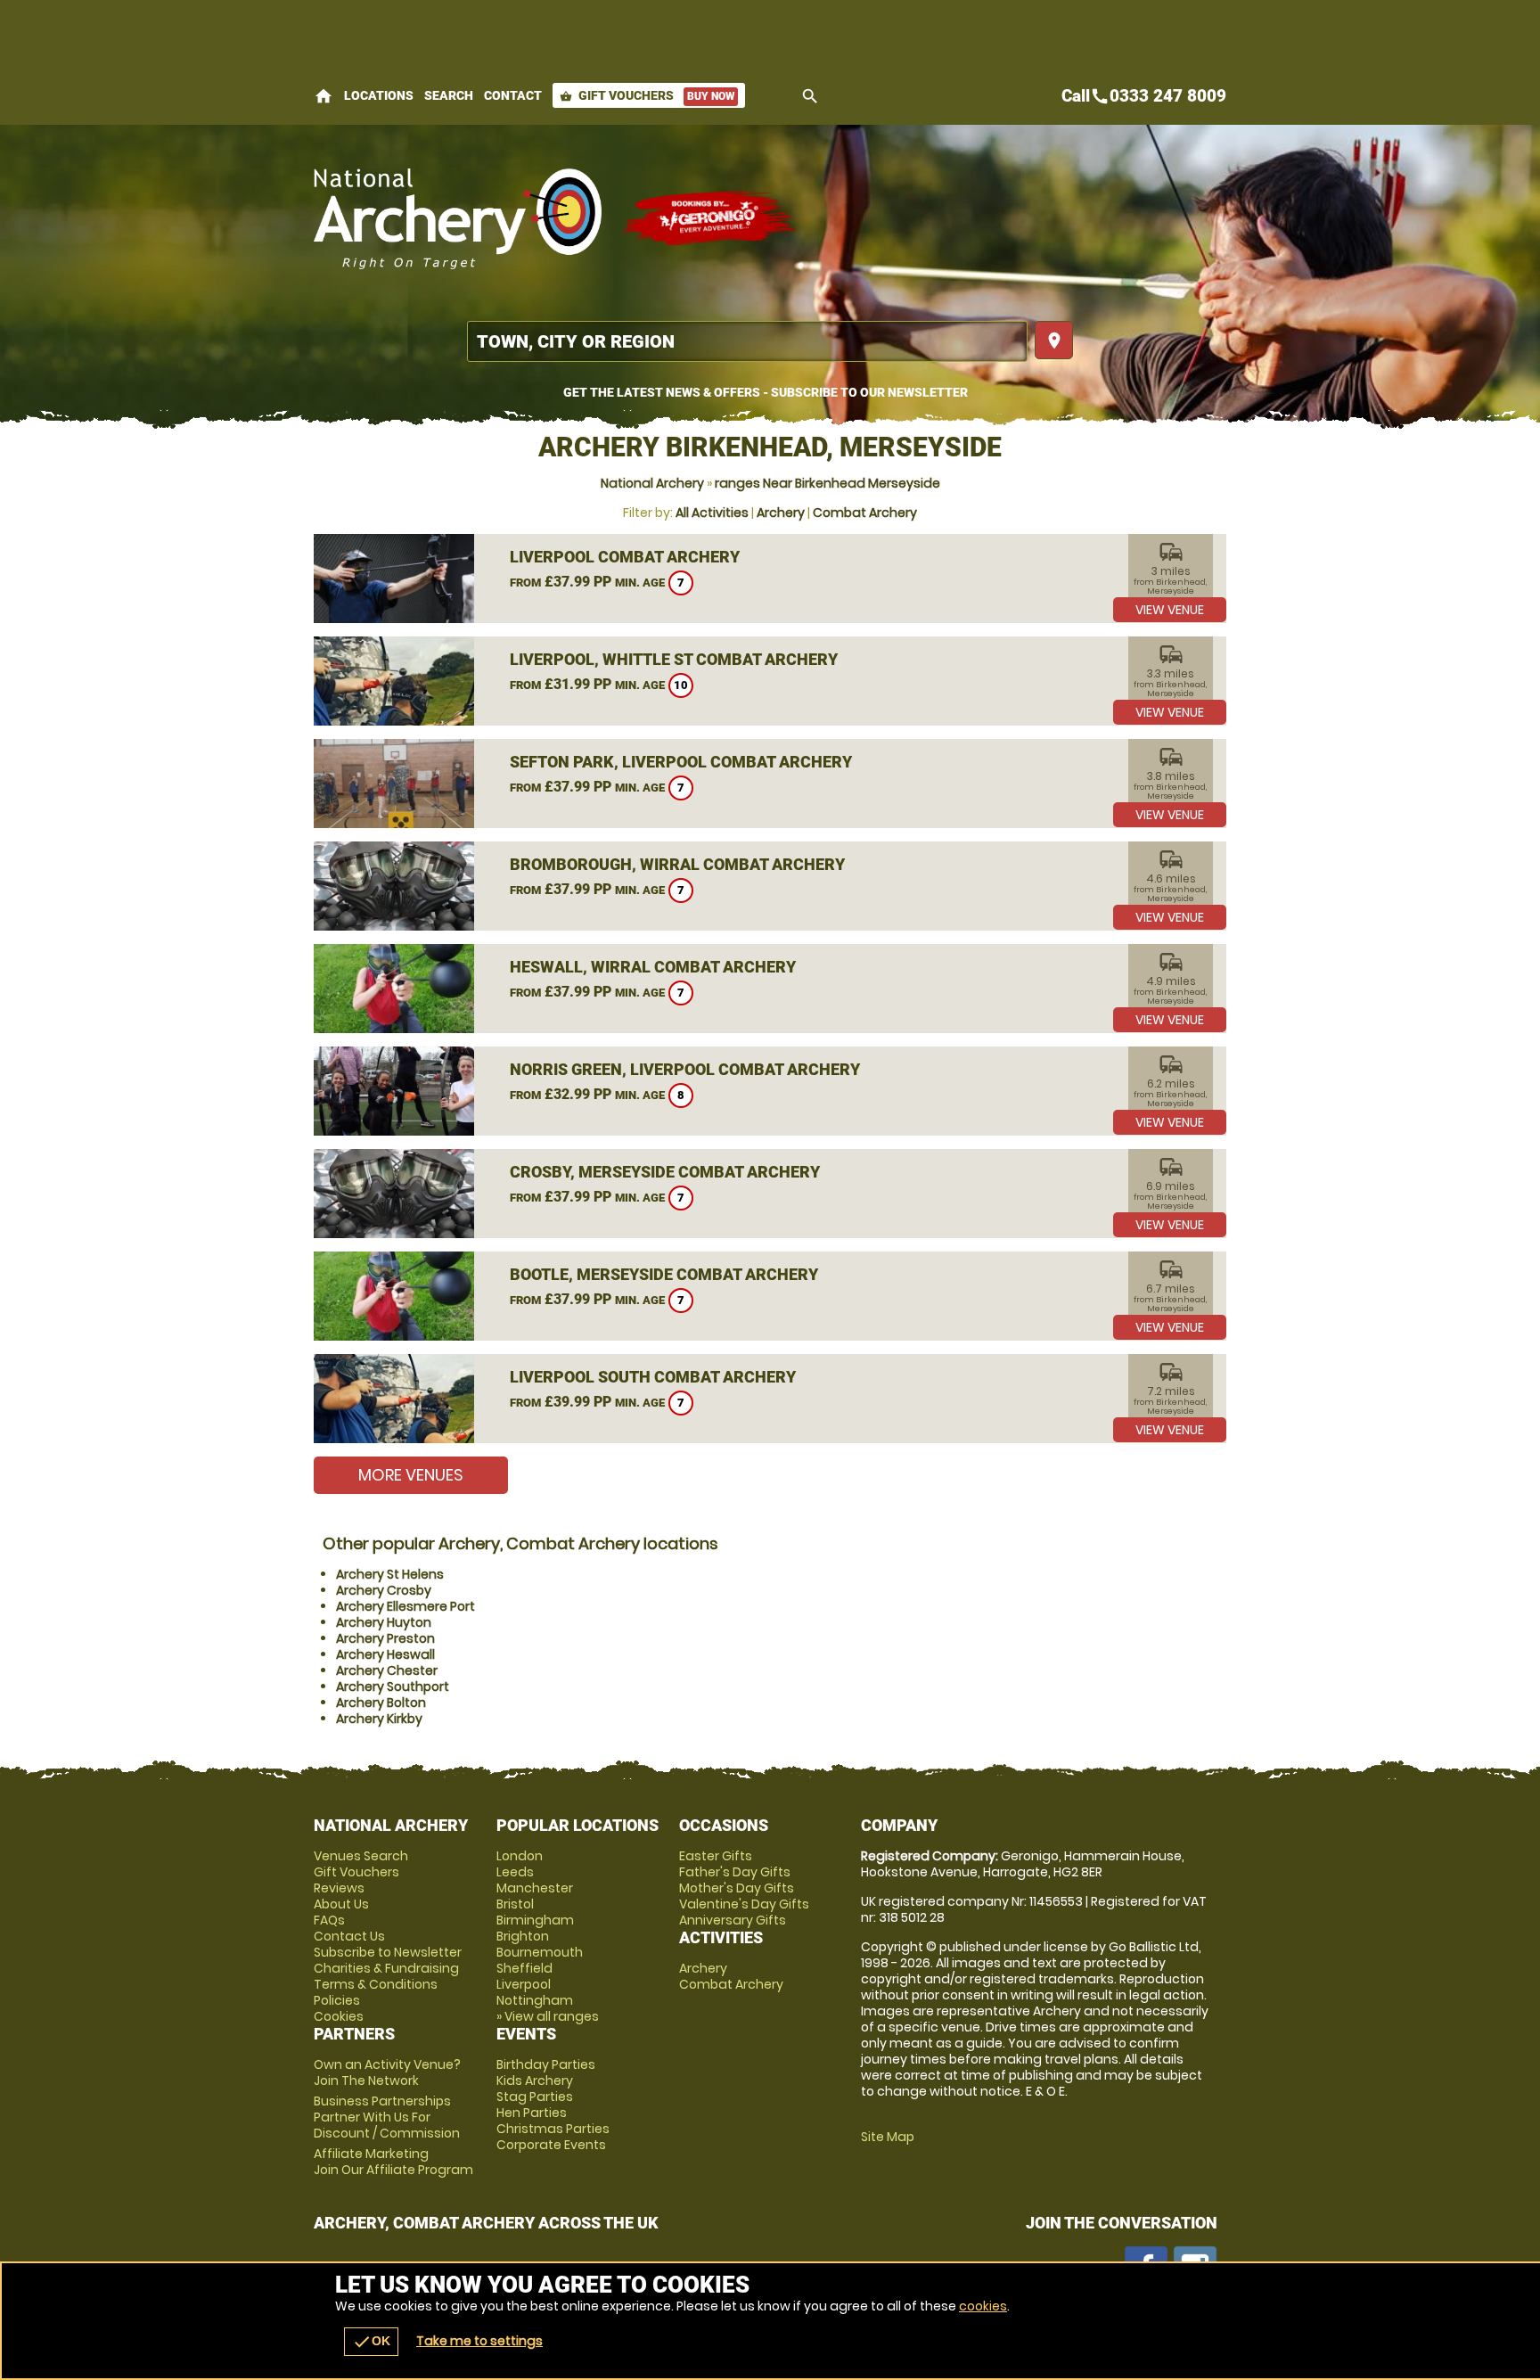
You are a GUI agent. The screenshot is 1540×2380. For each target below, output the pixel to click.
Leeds (515, 1872)
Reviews (339, 1888)
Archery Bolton (381, 1703)
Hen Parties (532, 2113)
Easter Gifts (716, 1856)
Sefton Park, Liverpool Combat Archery (681, 762)
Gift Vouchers (647, 95)
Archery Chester (387, 1670)
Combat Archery (865, 513)
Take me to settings (479, 2341)
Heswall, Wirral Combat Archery (653, 967)
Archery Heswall (385, 1654)
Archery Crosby (384, 1590)
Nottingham (535, 2000)
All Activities (712, 513)
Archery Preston (385, 1638)
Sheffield (524, 1968)
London (520, 1856)
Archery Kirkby (379, 1719)
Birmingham (535, 1920)
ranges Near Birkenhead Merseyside (827, 483)
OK (371, 2342)
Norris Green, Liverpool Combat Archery (685, 1069)
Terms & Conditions (376, 1984)
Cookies (339, 2016)
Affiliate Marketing (393, 2162)
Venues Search (361, 1856)
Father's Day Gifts (735, 1872)
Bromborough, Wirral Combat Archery (677, 864)
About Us (341, 1904)
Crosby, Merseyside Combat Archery (665, 1172)
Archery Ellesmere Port (405, 1606)
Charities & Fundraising (386, 1968)
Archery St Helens (390, 1574)
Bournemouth (540, 1952)
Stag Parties (535, 2097)
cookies (983, 2306)
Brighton (523, 1936)
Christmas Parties (553, 2129)
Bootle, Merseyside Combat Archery (664, 1274)
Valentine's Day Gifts (744, 1904)
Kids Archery (535, 2080)
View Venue (1170, 610)
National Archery (652, 483)
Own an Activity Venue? (387, 2072)
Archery (781, 513)
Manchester (535, 1888)
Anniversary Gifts (733, 1920)
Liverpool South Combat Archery (653, 1377)
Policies (337, 2000)
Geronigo (710, 218)
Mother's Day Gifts (737, 1888)
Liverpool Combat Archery (625, 557)
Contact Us (349, 1936)
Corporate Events (551, 2145)
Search (449, 95)
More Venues (411, 1475)
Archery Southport (393, 1687)
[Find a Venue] (747, 341)
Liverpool (524, 1984)
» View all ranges (548, 2016)
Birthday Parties (546, 2064)
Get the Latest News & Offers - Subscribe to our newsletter (766, 392)
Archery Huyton (384, 1622)
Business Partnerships (387, 2117)
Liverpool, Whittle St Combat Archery (674, 659)
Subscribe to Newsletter (388, 1952)
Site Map (888, 2137)
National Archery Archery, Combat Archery (459, 218)
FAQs (329, 1920)
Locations (379, 95)
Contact (513, 95)
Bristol (515, 1904)
